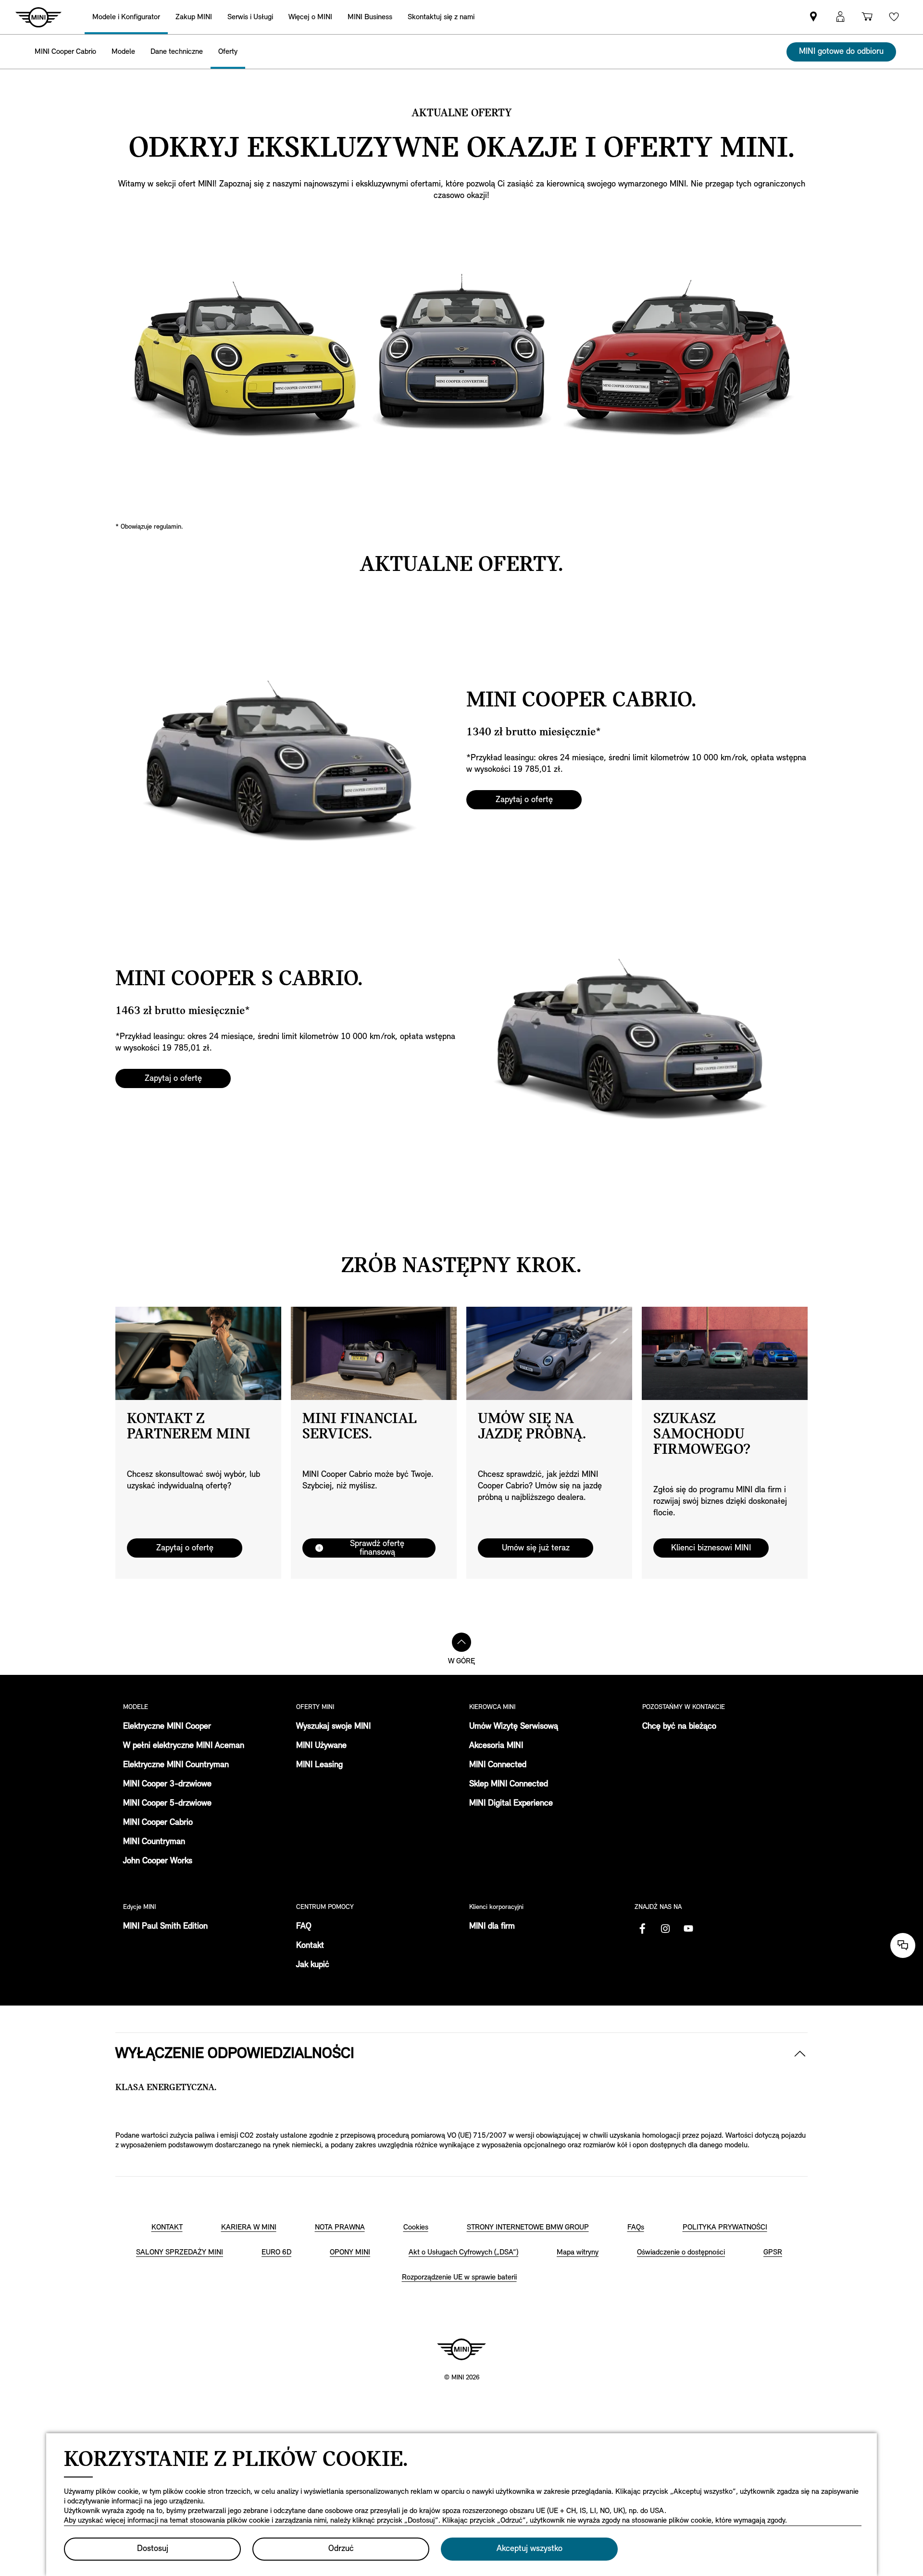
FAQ (304, 1927)
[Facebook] (642, 1929)
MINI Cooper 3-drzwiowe (167, 1784)
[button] (840, 17)
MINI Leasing (319, 1765)
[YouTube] (688, 1929)
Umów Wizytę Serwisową (514, 1727)
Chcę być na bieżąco (679, 1727)
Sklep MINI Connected (509, 1784)
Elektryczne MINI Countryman (176, 1765)
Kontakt (310, 1946)
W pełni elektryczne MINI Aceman (184, 1746)
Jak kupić (313, 1965)
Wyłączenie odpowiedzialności (235, 2054)
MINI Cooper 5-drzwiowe (167, 1804)
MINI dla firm (492, 1927)
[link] (441, 17)
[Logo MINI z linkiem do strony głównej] (461, 2349)
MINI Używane (321, 1746)
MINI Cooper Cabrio (158, 1823)
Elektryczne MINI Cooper (167, 1727)
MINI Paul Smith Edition (165, 1927)
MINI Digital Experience (511, 1804)
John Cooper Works (158, 1861)
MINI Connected (498, 1765)
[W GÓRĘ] (461, 1642)
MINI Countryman (154, 1842)
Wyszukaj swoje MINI (333, 1727)
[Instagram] (665, 1929)
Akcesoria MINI (496, 1746)
